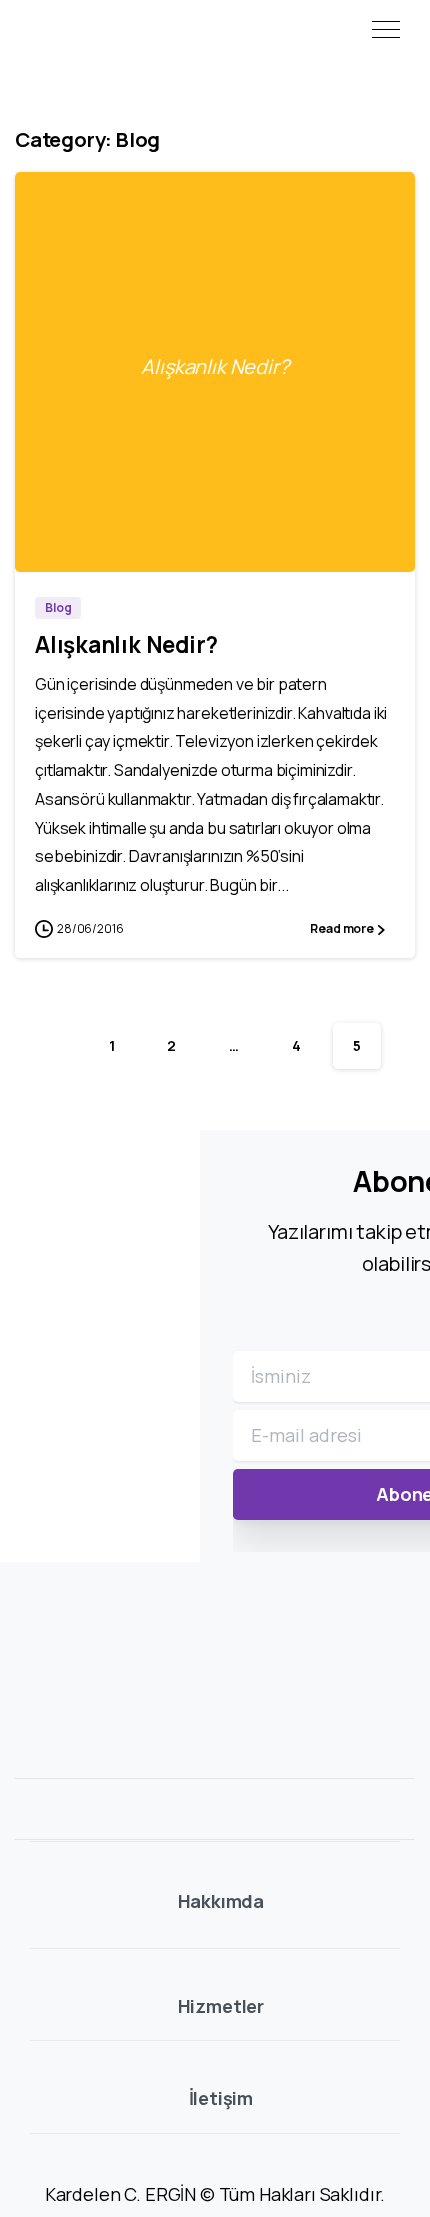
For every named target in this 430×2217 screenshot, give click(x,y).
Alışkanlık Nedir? (126, 644)
